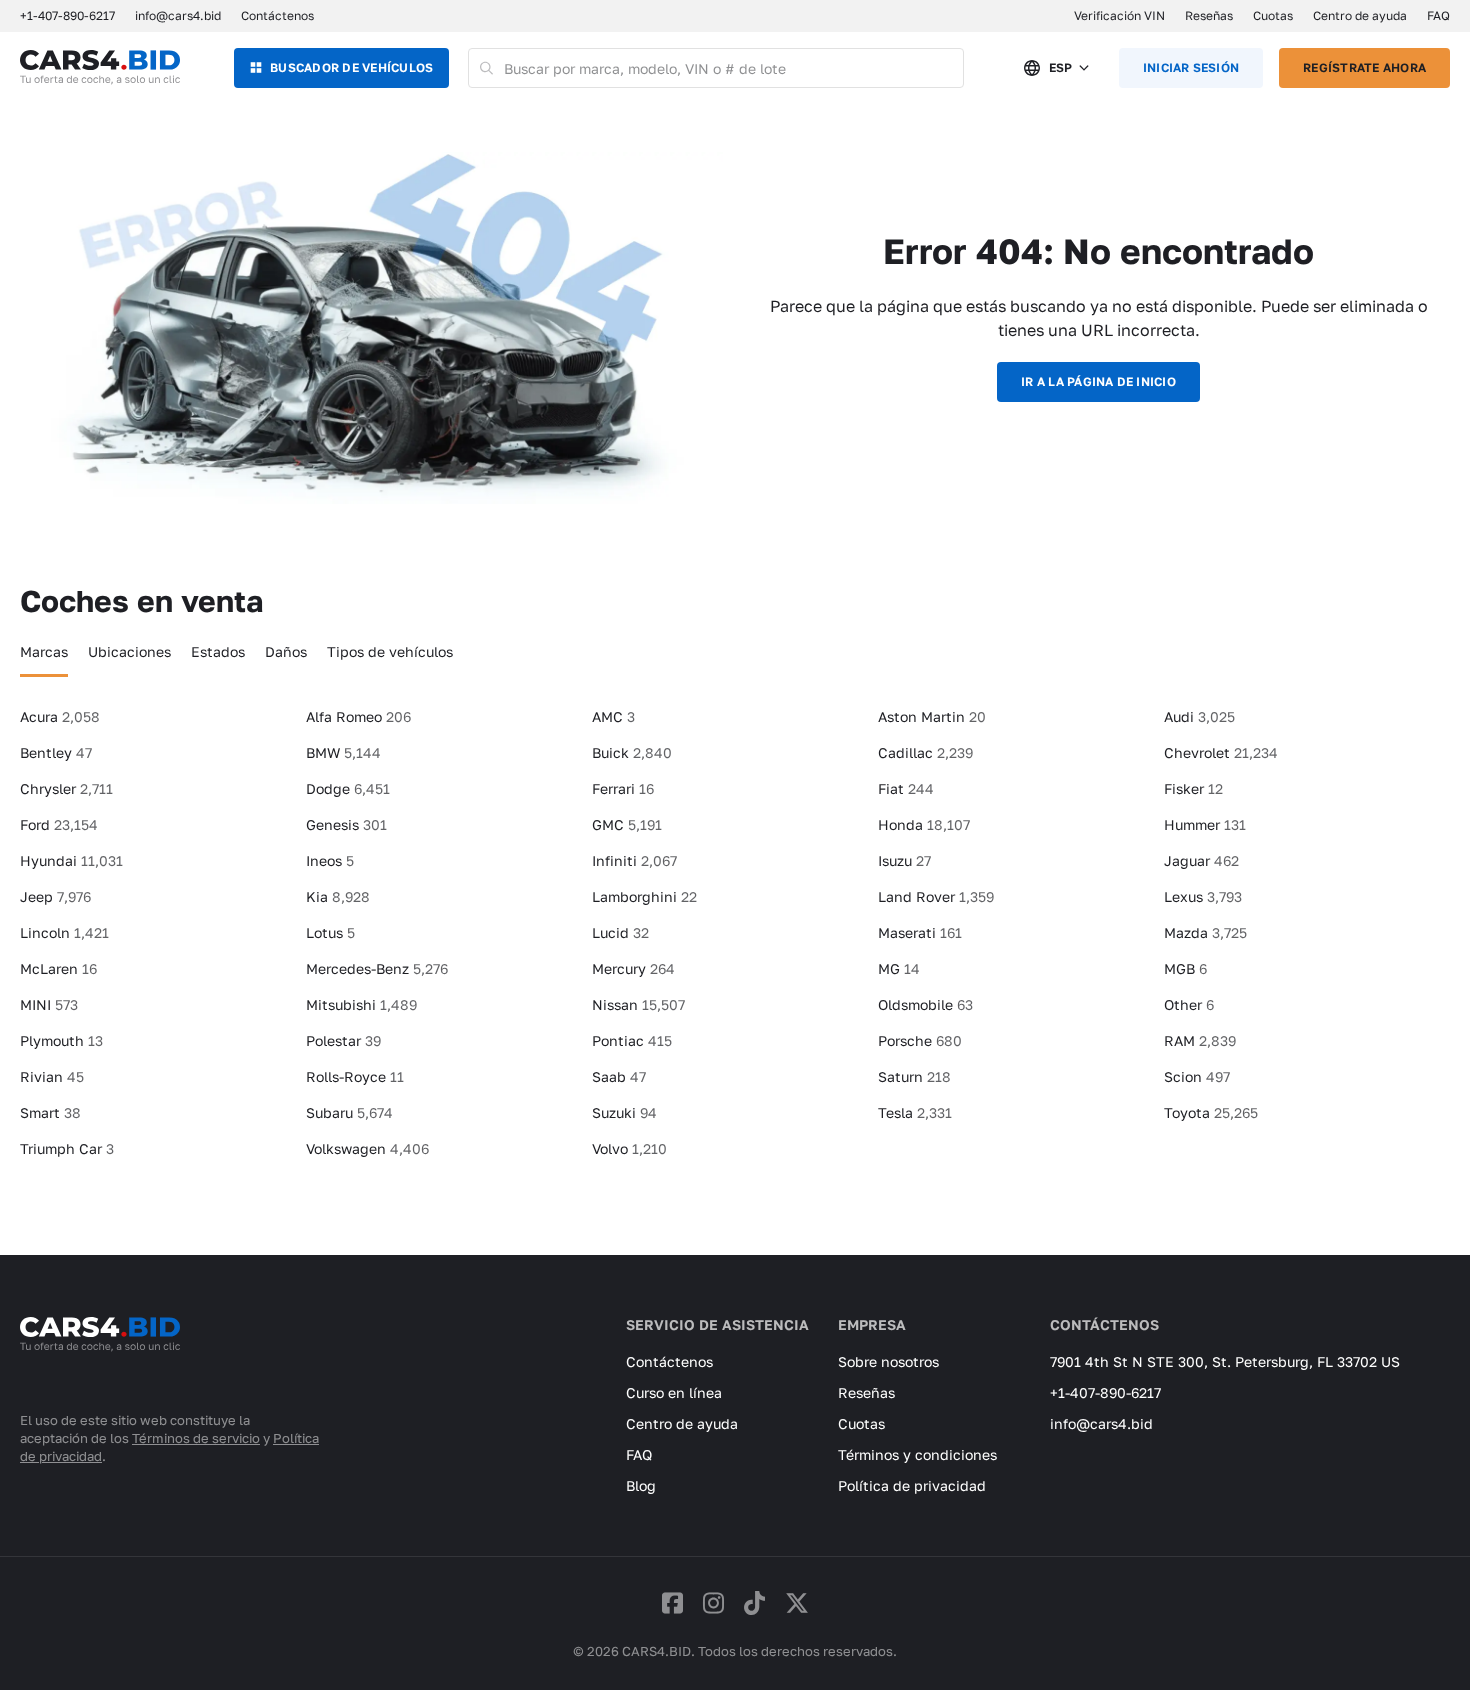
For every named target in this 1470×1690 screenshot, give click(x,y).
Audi (1199, 716)
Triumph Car (67, 1148)
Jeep (55, 896)
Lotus (330, 932)
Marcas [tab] (44, 651)
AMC (613, 716)
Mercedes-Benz (377, 968)
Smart (50, 1112)
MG (899, 968)
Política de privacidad (912, 1485)
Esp (1061, 67)
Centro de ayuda (1360, 15)
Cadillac (925, 752)
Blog (641, 1485)
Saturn (914, 1076)
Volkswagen (367, 1148)
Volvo (629, 1148)
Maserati (920, 932)
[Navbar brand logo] (100, 68)
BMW (343, 752)
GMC (627, 824)
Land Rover (936, 896)
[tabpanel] (735, 941)
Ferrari (623, 788)
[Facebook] (672, 1602)
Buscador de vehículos (351, 67)
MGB (1185, 968)
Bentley (56, 752)
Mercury (633, 968)
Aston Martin (932, 716)
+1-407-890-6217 (1105, 1392)
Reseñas (1209, 15)
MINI (49, 1004)
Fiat (906, 788)
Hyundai (71, 860)
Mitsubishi (361, 1004)
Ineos (330, 860)
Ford (59, 824)
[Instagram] (713, 1602)
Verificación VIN (1119, 15)
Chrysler (66, 788)
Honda (924, 824)
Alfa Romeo (358, 716)
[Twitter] (797, 1602)
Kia (338, 896)
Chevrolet (1221, 752)
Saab (619, 1076)
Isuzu (904, 860)
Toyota (1211, 1112)
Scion (1197, 1076)
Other (1189, 1004)
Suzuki (624, 1112)
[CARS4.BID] (100, 1361)
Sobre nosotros (888, 1361)
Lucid (620, 932)
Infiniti (634, 860)
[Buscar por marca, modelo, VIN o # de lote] (486, 68)
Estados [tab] (218, 651)
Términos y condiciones (917, 1454)
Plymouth (61, 1040)
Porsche (920, 1040)
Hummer (1205, 824)
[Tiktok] (754, 1602)
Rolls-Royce (355, 1076)
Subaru (349, 1112)
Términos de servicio (196, 1438)
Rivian (52, 1076)
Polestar (343, 1040)
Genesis (346, 824)
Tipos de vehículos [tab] (390, 651)
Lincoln (64, 932)
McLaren (58, 968)
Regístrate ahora (1364, 67)
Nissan (638, 1004)
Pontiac (632, 1040)
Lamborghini (644, 896)
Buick (632, 752)
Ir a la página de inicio (1098, 381)
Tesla (915, 1112)
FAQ (1438, 15)
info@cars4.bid (178, 15)
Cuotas (1273, 15)
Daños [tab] (286, 651)
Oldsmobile (925, 1004)
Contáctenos (277, 15)
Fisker (1193, 788)
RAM (1200, 1040)
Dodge (348, 788)
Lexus (1203, 896)
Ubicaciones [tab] (129, 651)
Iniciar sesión (1191, 67)
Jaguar (1201, 860)
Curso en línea (674, 1392)
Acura (60, 716)
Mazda (1205, 932)
